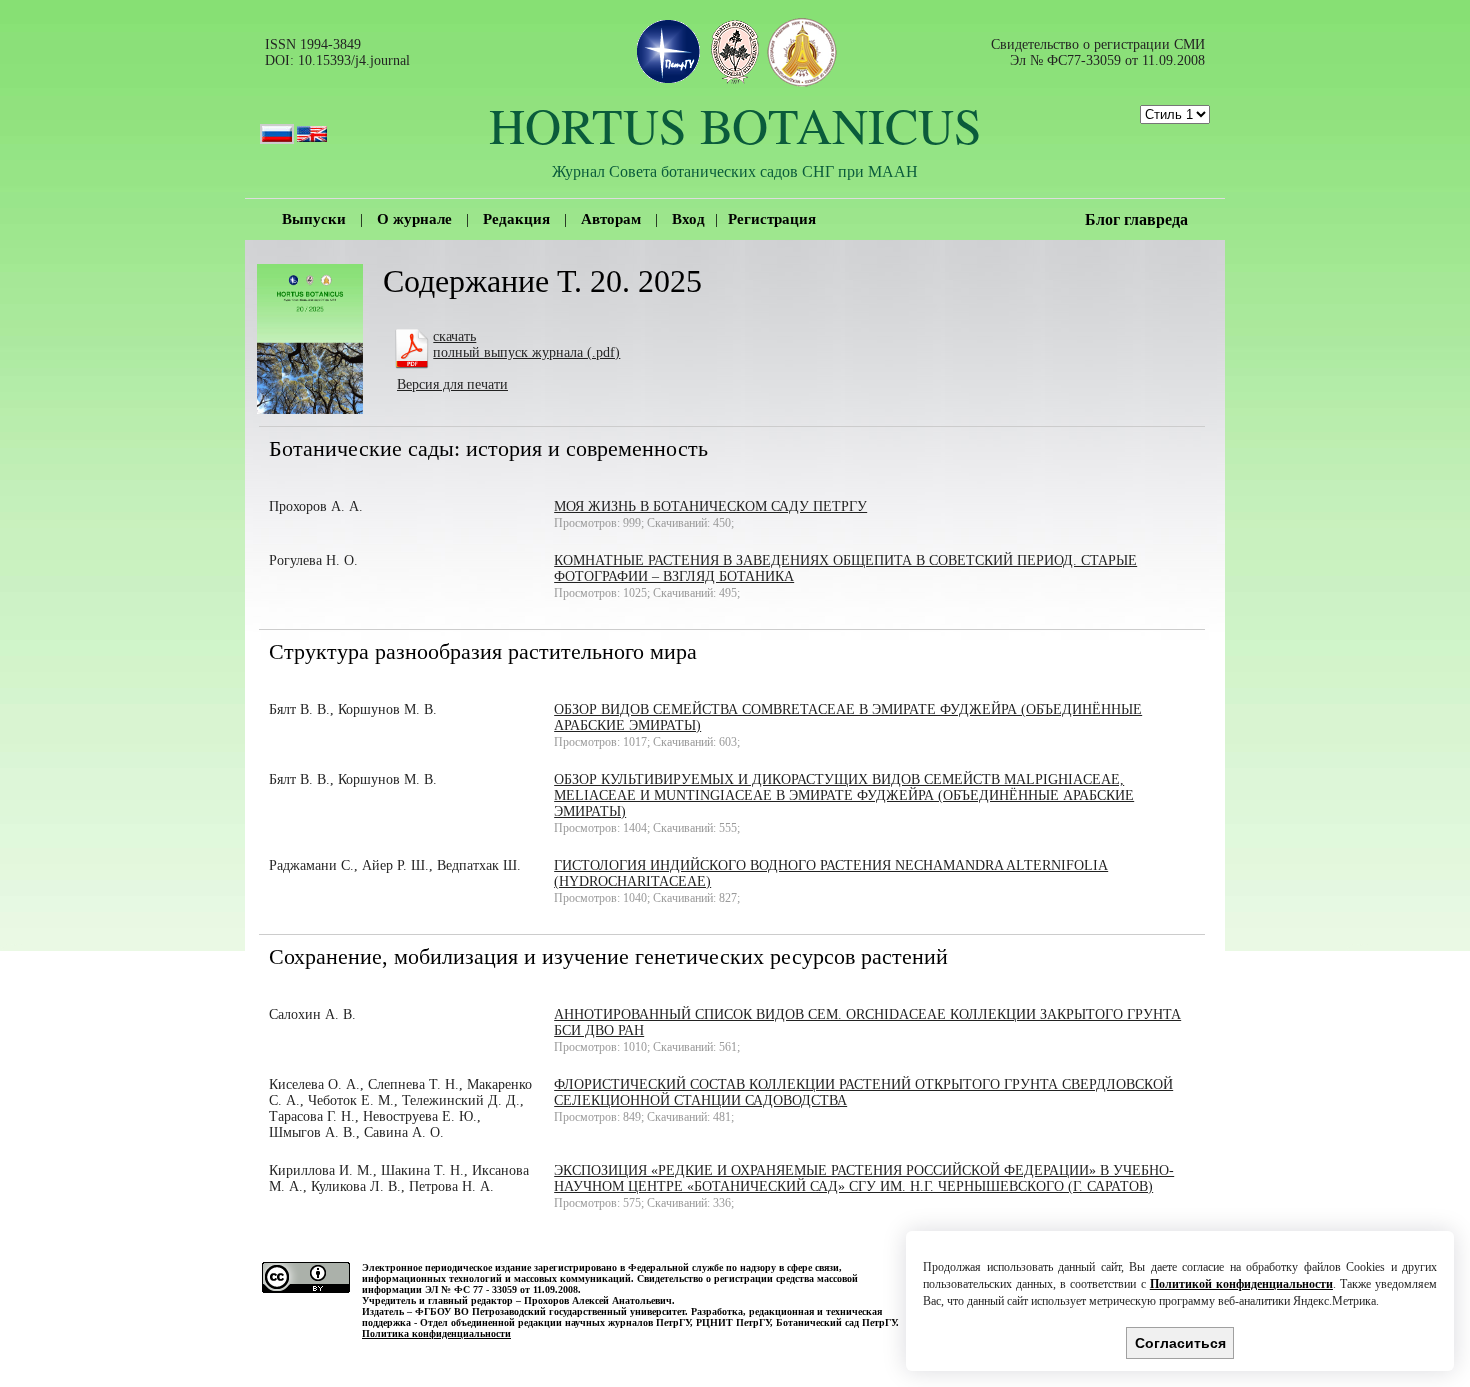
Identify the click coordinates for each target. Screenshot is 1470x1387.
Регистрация (772, 219)
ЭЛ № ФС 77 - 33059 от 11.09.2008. (503, 1289)
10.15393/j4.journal (354, 60)
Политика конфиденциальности (436, 1333)
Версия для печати (452, 384)
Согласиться (1180, 1343)
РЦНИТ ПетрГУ (733, 1322)
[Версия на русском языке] (277, 124)
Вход (688, 219)
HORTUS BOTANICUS (735, 124)
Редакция (516, 219)
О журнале (414, 219)
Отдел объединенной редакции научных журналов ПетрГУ (555, 1322)
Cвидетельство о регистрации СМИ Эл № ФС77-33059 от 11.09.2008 (1098, 52)
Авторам (611, 219)
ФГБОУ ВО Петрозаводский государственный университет (550, 1311)
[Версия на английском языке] (312, 124)
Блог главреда (1136, 219)
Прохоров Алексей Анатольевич (598, 1300)
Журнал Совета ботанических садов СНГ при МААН (735, 170)
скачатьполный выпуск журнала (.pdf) (526, 344)
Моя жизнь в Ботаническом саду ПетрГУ (710, 506)
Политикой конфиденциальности (1241, 1284)
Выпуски (314, 219)
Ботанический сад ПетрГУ (836, 1322)
